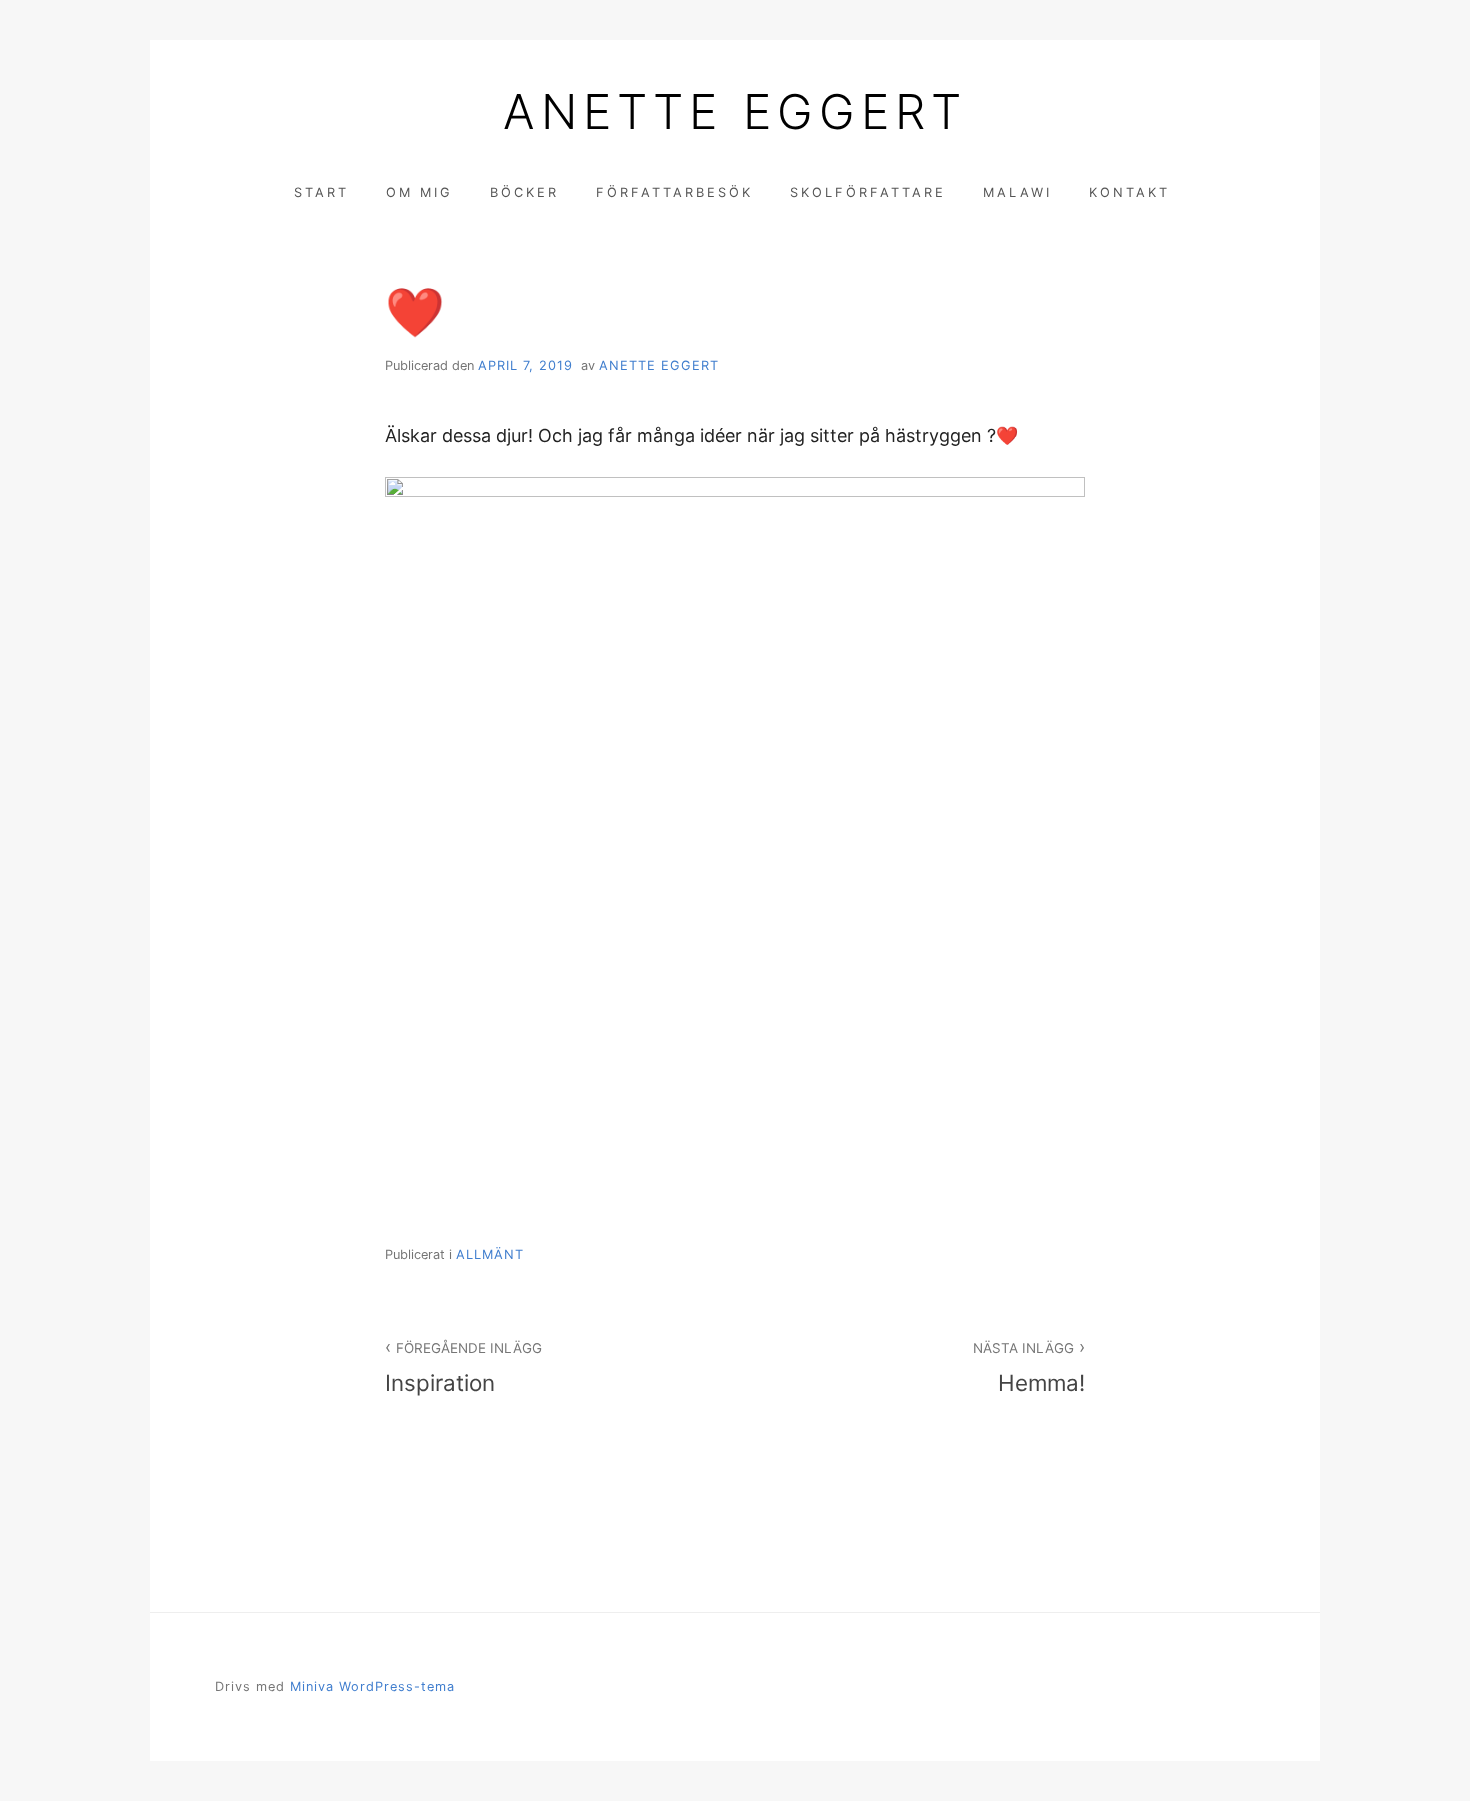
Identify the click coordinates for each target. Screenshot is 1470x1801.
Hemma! (1029, 1368)
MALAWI (1017, 192)
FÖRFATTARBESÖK (674, 192)
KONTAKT (1129, 192)
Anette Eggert (735, 112)
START (321, 192)
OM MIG (419, 192)
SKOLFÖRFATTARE (868, 192)
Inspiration (463, 1368)
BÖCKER (524, 192)
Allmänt (490, 1254)
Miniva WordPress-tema (372, 1686)
